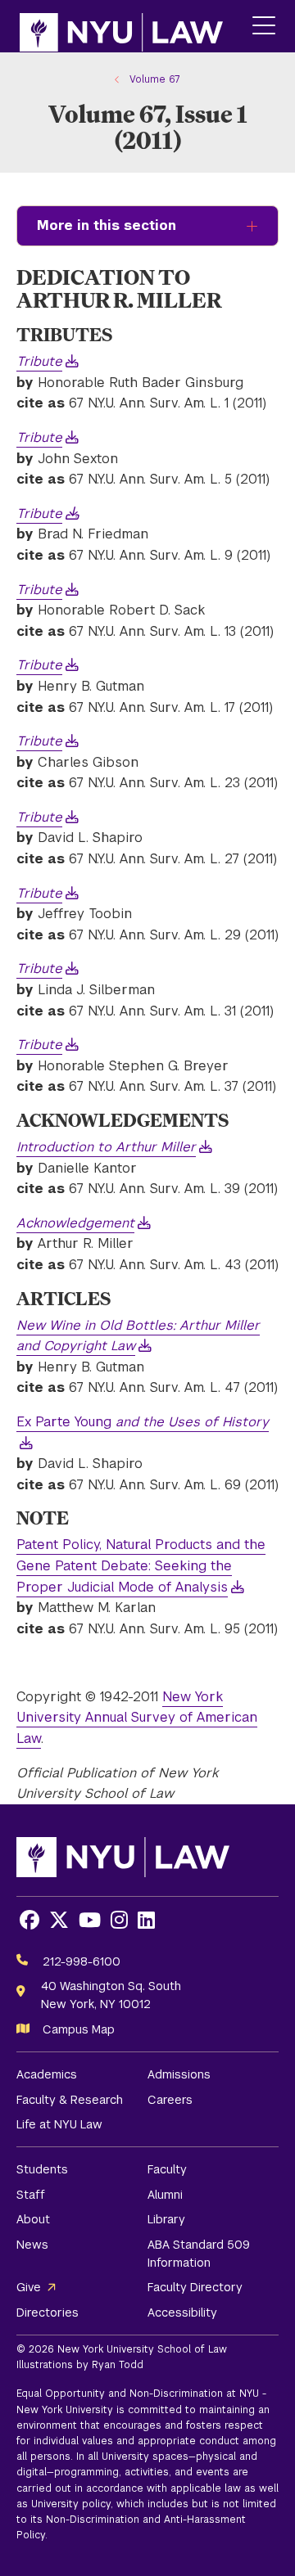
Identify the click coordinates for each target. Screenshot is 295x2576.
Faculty (167, 2169)
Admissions (179, 2074)
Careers (170, 2100)
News (32, 2245)
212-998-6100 (82, 1961)
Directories (48, 2313)
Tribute (39, 513)
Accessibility (182, 2313)
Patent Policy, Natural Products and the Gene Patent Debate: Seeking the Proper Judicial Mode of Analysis (141, 1565)
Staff (31, 2195)
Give (29, 2287)
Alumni (165, 2195)
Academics (47, 2074)
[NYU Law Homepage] (121, 26)
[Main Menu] (264, 27)
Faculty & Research (70, 2100)
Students (42, 2169)
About (33, 2219)
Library (166, 2219)
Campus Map (79, 2029)
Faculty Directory (195, 2287)
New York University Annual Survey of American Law (137, 1718)
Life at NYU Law (59, 2124)
